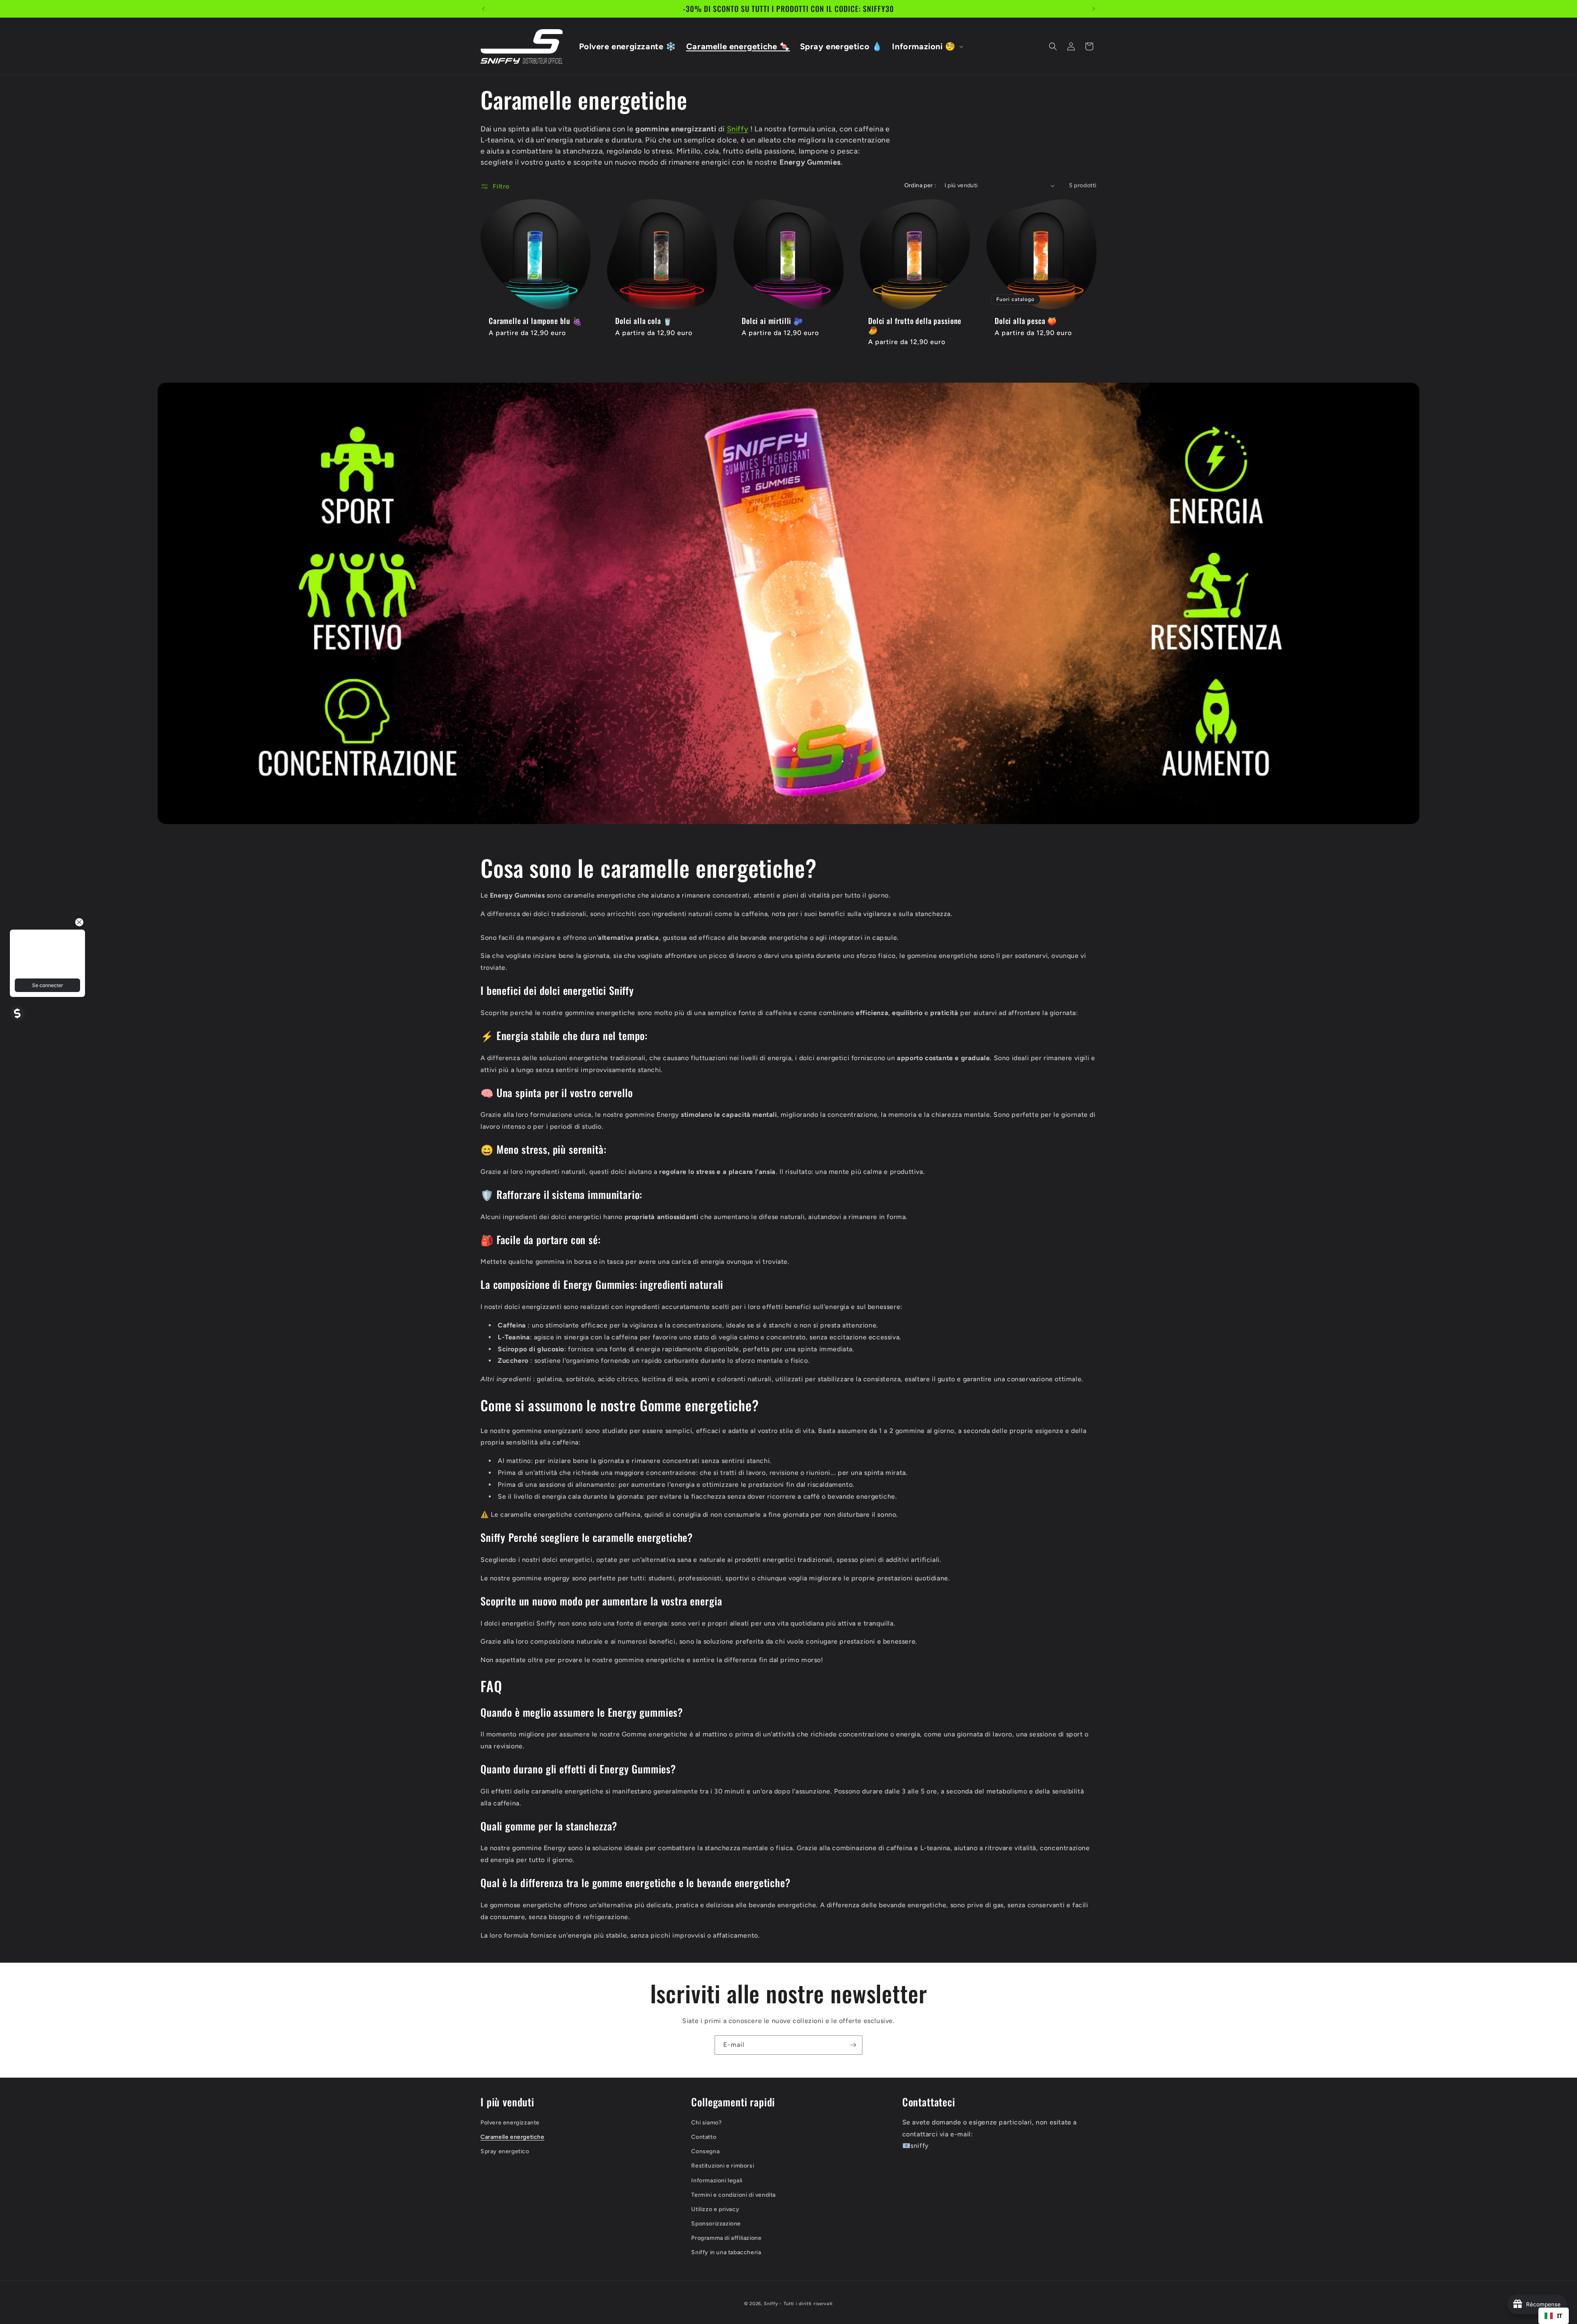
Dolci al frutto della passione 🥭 (915, 325)
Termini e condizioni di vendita (733, 2195)
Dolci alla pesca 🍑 (1026, 321)
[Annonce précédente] (483, 9)
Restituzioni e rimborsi (723, 2166)
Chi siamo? (706, 2123)
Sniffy (738, 129)
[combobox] (1554, 2316)
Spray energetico (505, 2151)
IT (1560, 2316)
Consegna (705, 2151)
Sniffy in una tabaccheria (726, 2252)
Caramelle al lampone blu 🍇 (536, 321)
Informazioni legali (717, 2180)
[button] (927, 46)
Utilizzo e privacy (715, 2209)
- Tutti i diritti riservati (806, 2304)
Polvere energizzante (510, 2123)
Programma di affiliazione (726, 2238)
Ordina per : (920, 185)
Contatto (704, 2137)
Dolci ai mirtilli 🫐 (772, 321)
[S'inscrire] (853, 2045)
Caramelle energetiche (513, 2137)
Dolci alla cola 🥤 (644, 321)
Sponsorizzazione (716, 2224)
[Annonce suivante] (1094, 9)
